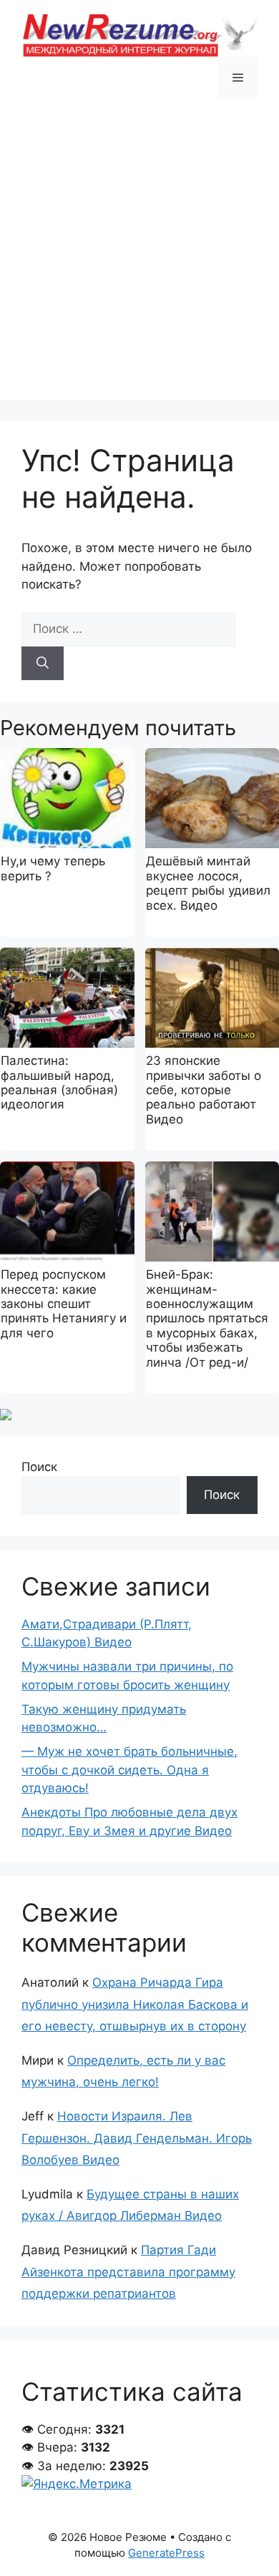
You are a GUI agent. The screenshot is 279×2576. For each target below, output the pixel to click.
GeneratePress (166, 2553)
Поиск (39, 1467)
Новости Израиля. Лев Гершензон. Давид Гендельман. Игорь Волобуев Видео (137, 2138)
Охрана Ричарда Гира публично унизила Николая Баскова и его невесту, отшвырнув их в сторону (135, 2004)
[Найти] (43, 664)
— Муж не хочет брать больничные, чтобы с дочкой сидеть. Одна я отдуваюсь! (129, 1770)
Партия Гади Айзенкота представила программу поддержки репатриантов (128, 2272)
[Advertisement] (139, 260)
